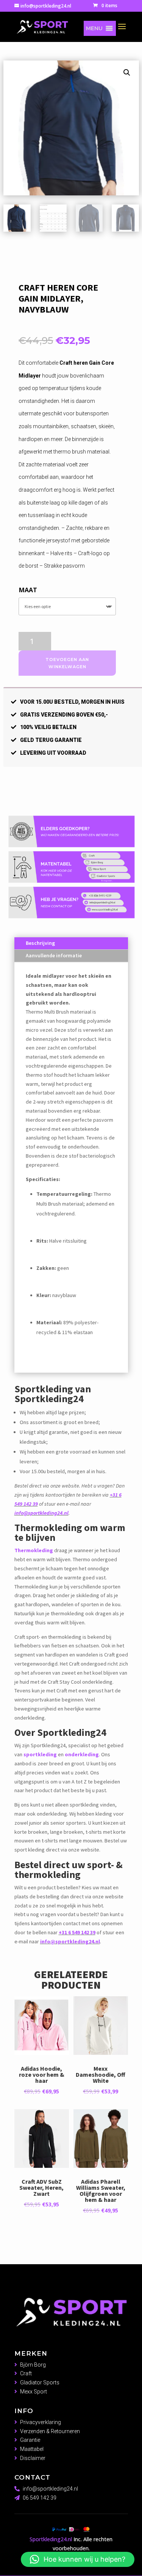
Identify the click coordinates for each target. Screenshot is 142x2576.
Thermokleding (34, 1550)
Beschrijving (40, 943)
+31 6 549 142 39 (77, 1932)
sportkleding (40, 1754)
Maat (28, 590)
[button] (94, 28)
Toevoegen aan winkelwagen (67, 663)
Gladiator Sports (40, 2382)
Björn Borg (33, 2365)
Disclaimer (33, 2458)
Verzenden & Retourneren (50, 2431)
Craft (26, 2373)
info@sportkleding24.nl (41, 1513)
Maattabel (32, 2449)
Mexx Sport (34, 2392)
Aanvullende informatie (54, 955)
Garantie (30, 2440)
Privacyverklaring (41, 2422)
